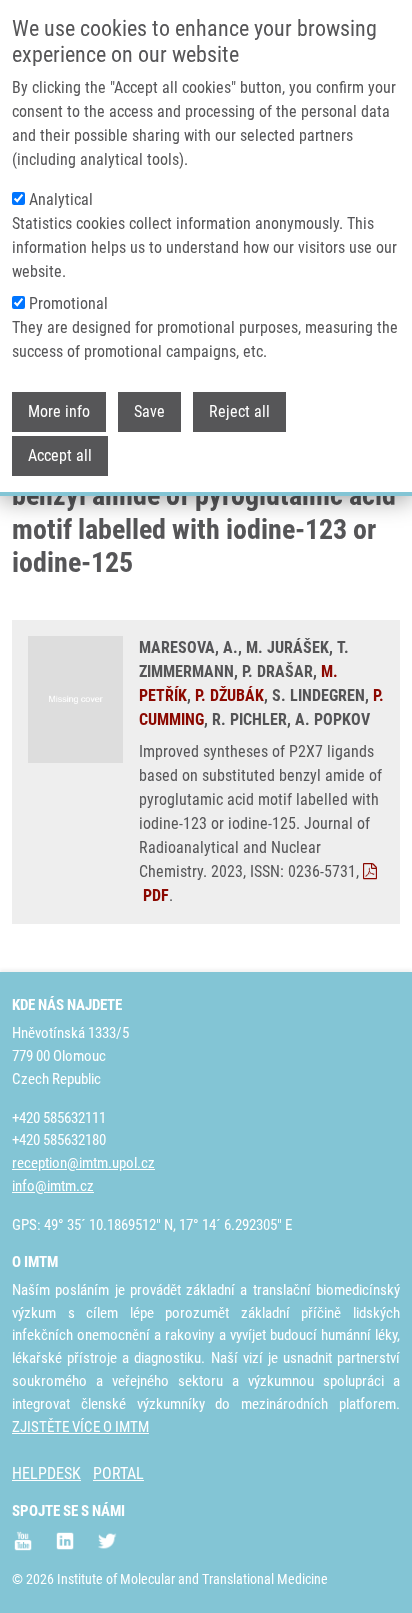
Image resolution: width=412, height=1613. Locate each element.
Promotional (68, 303)
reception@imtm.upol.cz (83, 1163)
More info (59, 411)
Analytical (61, 199)
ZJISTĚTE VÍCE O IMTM (80, 1427)
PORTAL (118, 1473)
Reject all (239, 411)
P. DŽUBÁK (229, 695)
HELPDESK (46, 1473)
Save (149, 411)
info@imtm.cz (53, 1186)
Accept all (60, 455)
